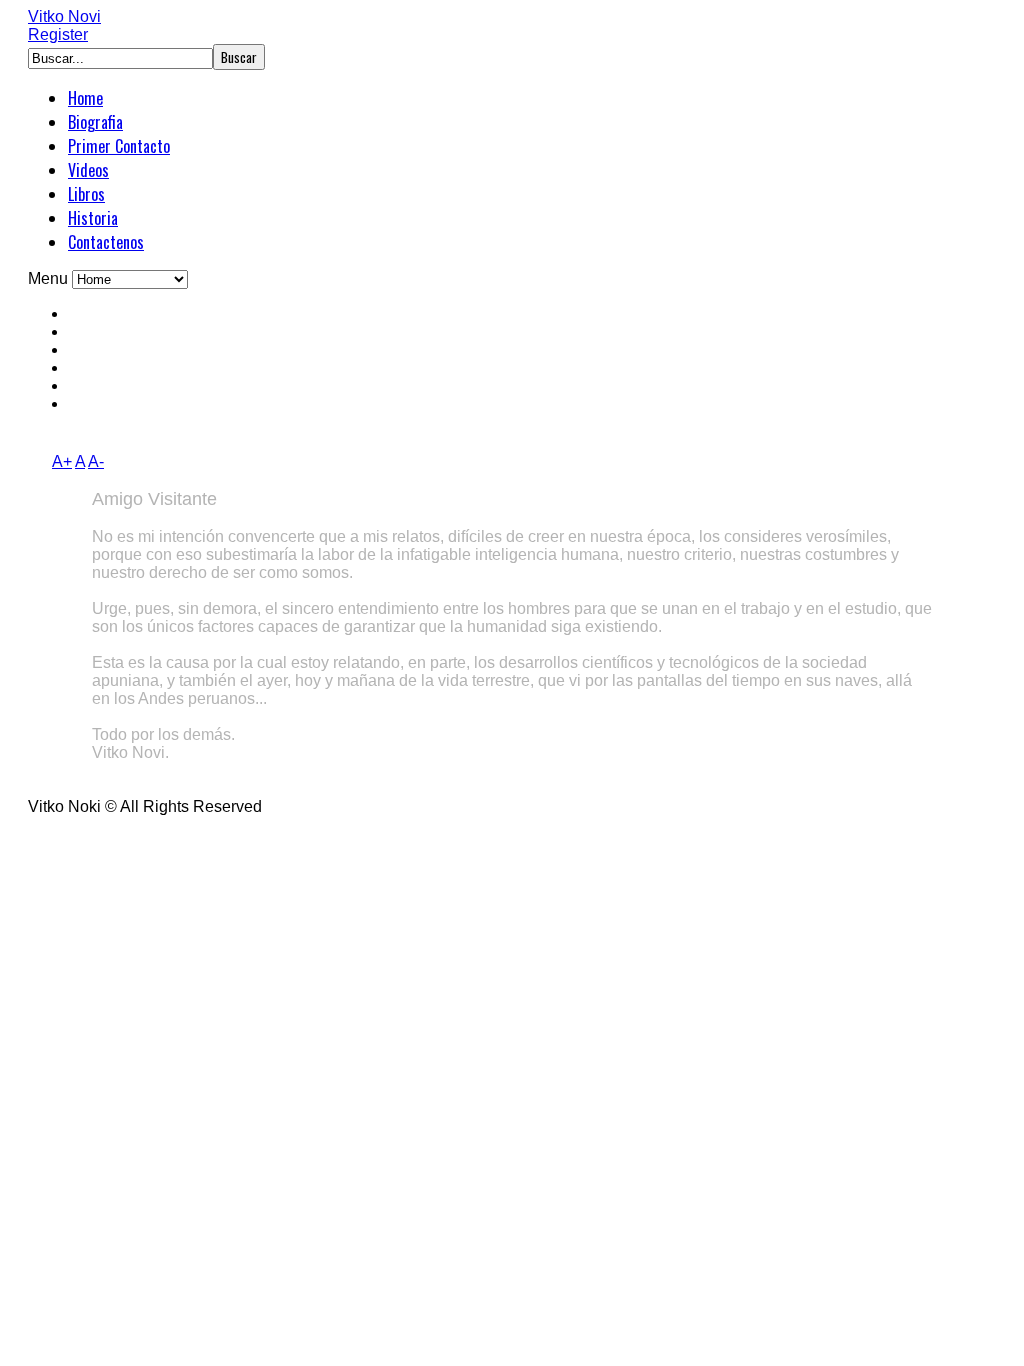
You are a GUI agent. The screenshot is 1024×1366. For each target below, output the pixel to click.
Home (85, 98)
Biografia (95, 122)
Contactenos (106, 242)
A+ (62, 461)
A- (96, 461)
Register (58, 34)
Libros (86, 194)
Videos (88, 170)
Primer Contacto (119, 146)
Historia (93, 218)
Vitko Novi (64, 16)
